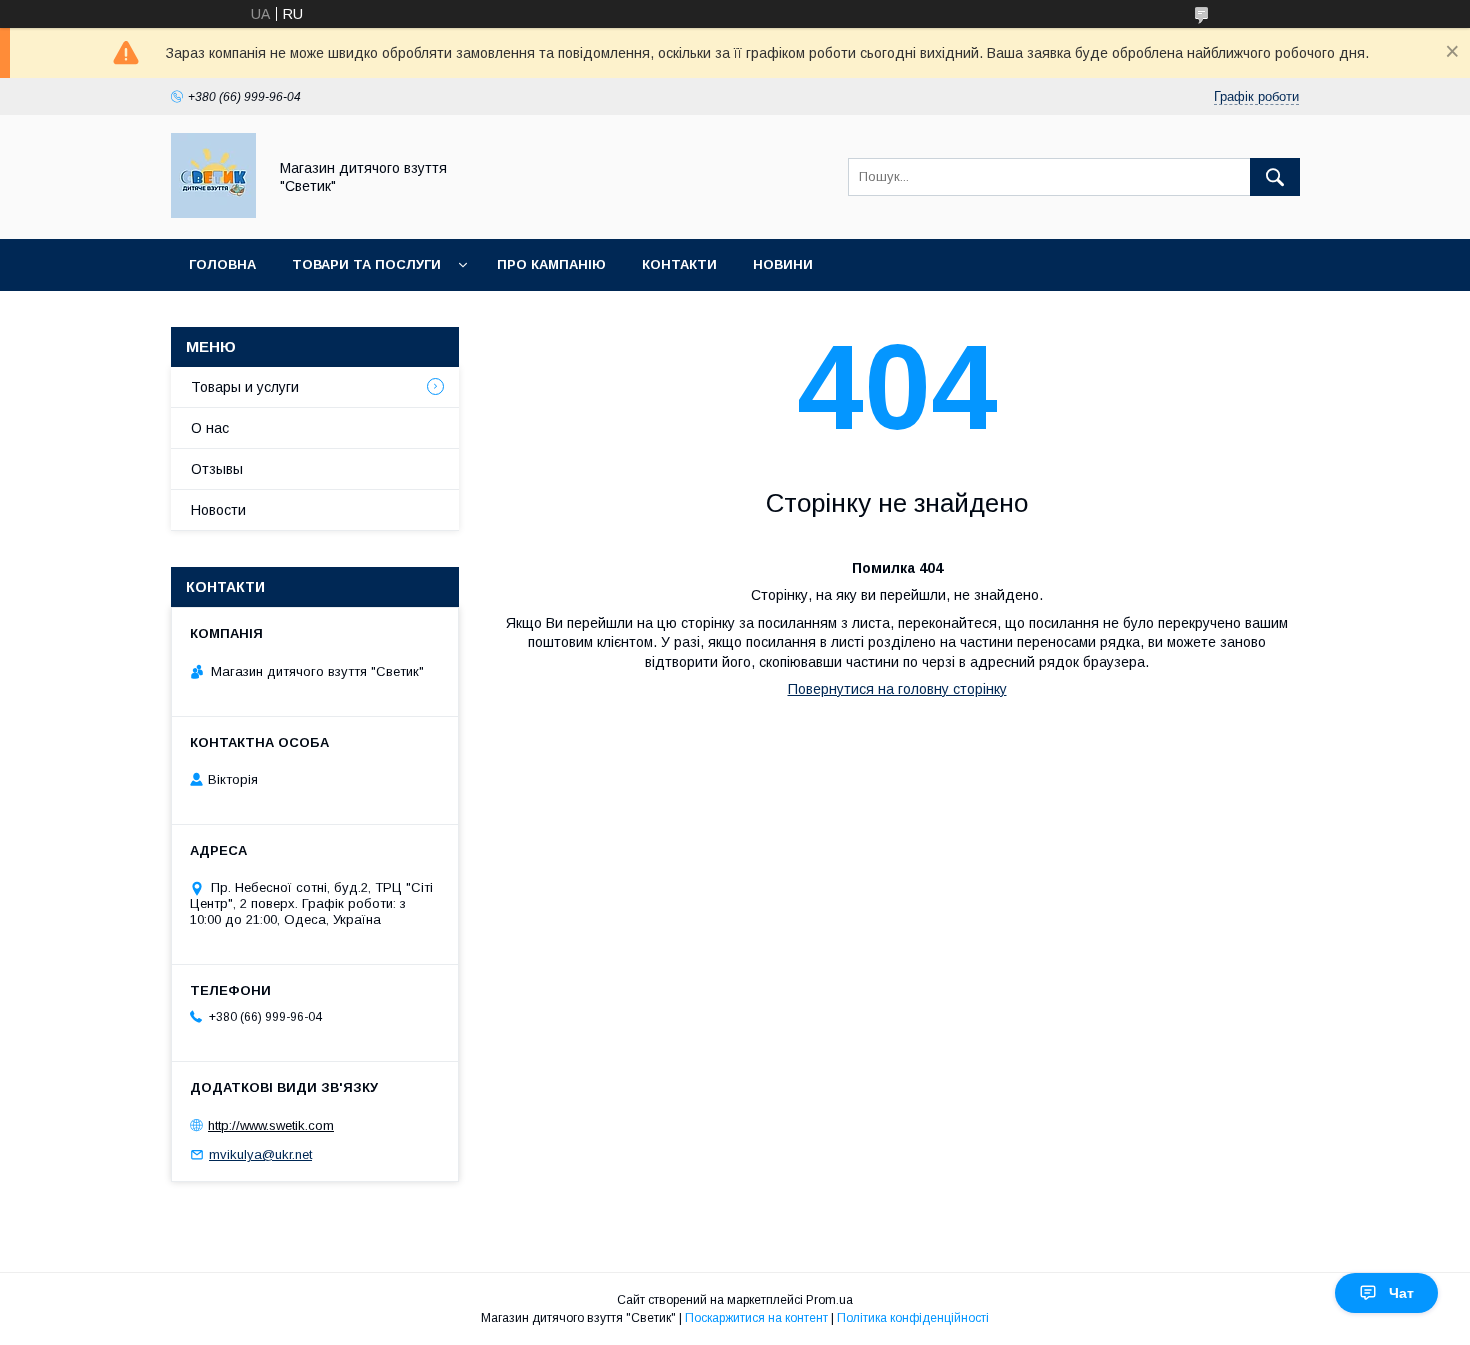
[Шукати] (1275, 177)
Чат (1401, 1293)
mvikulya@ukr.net (260, 1154)
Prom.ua (829, 1300)
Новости (218, 510)
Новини (783, 264)
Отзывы (217, 469)
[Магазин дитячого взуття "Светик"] (213, 213)
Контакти (679, 264)
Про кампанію (551, 264)
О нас (210, 428)
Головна (222, 264)
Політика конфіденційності (913, 1318)
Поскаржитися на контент (756, 1318)
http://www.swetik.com (271, 1125)
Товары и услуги (245, 387)
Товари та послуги (366, 264)
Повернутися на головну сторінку (897, 689)
